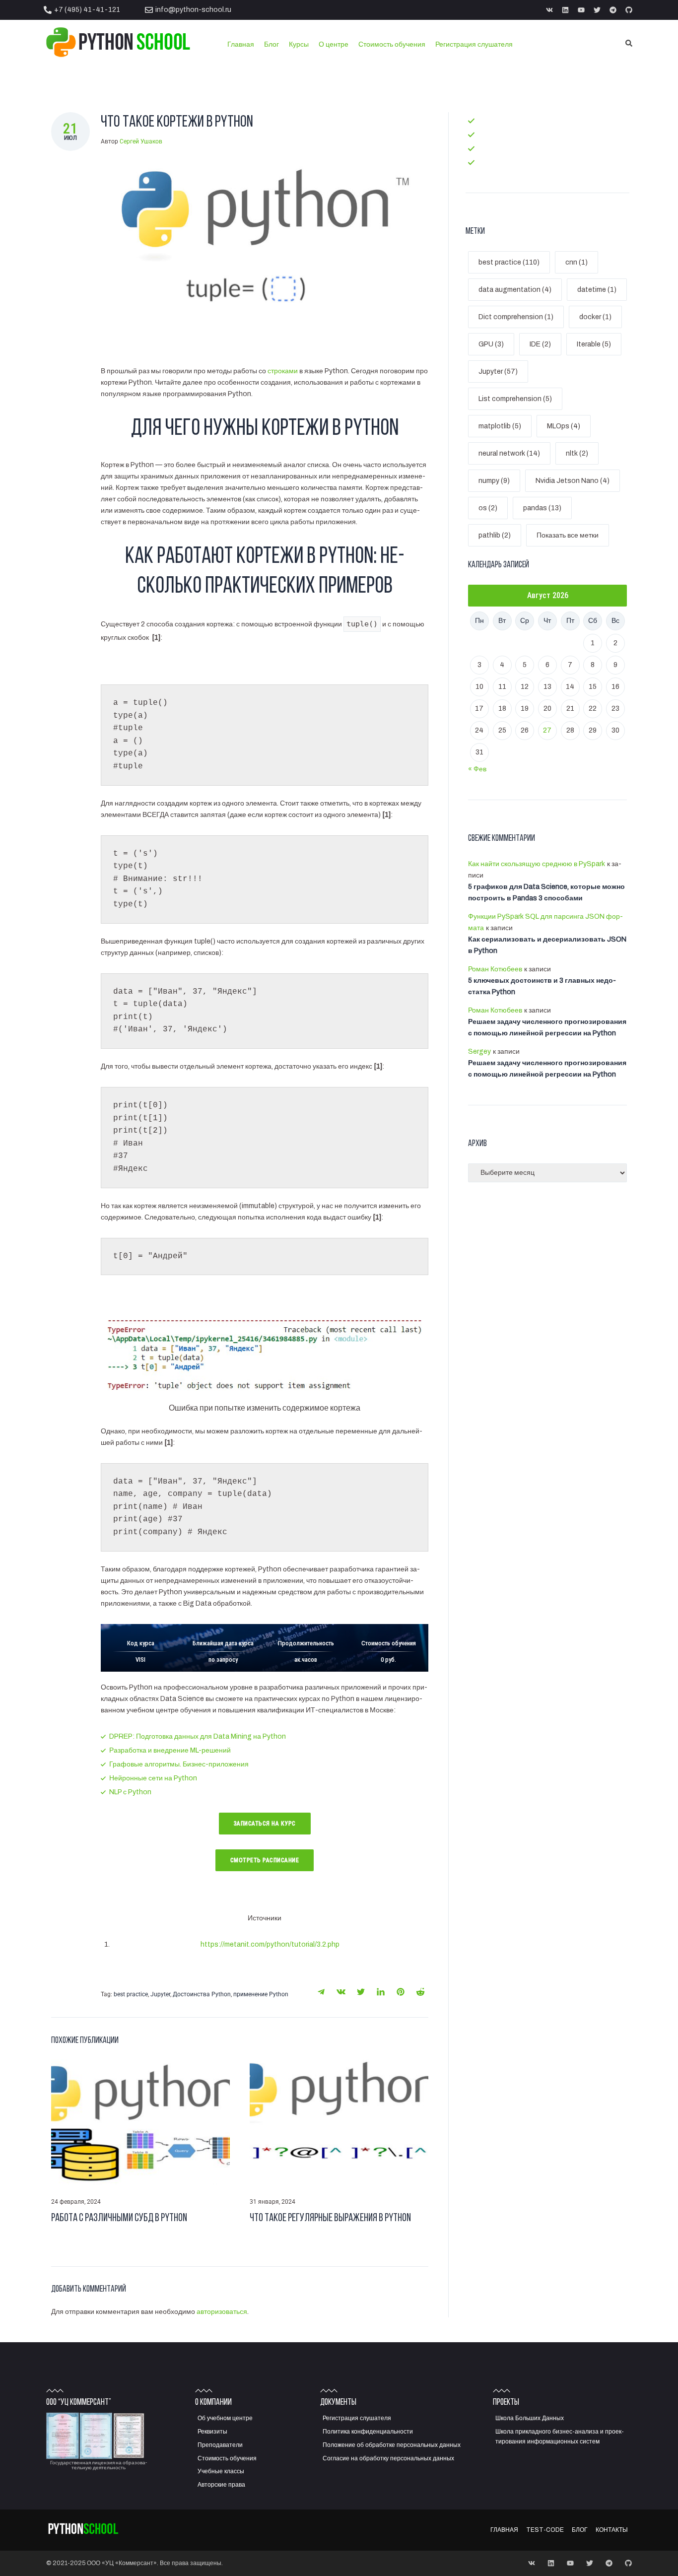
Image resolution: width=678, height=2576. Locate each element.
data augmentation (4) (515, 290)
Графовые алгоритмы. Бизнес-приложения (179, 1764)
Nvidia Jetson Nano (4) (573, 481)
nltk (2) (577, 453)
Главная (491, 120)
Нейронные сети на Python (153, 1778)
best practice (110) (509, 262)
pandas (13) (542, 508)
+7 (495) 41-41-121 (87, 10)
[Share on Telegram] (321, 1992)
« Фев (477, 769)
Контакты (493, 162)
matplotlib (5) (500, 426)
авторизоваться (222, 2312)
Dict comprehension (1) (516, 317)
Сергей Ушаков (141, 141)
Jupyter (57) (498, 372)
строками (283, 371)
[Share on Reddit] (420, 1992)
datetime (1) (597, 290)
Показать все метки (568, 535)
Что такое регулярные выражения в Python (330, 2218)
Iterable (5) (594, 344)
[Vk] (549, 10)
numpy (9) (494, 481)
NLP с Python (130, 1792)
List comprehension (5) (515, 399)
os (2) (488, 508)
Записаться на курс (265, 1824)
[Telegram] (613, 10)
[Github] (629, 10)
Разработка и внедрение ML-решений (170, 1750)
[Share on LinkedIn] (381, 1992)
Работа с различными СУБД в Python (119, 2218)
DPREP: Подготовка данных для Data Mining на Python (198, 1736)
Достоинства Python (202, 1994)
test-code (495, 134)
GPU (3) (491, 344)
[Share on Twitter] (361, 1992)
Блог (485, 148)
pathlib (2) (495, 535)
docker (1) (595, 317)
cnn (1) (576, 262)
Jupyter (160, 1994)
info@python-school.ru (193, 10)
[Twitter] (597, 10)
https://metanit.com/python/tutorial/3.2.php (270, 1944)
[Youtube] (581, 10)
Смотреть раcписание (265, 1860)
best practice (131, 1994)
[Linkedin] (565, 10)
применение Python (261, 1994)
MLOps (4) (564, 426)
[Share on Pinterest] (401, 1992)
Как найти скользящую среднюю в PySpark (537, 864)
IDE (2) (540, 344)
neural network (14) (509, 453)
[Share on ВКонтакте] (341, 1992)
